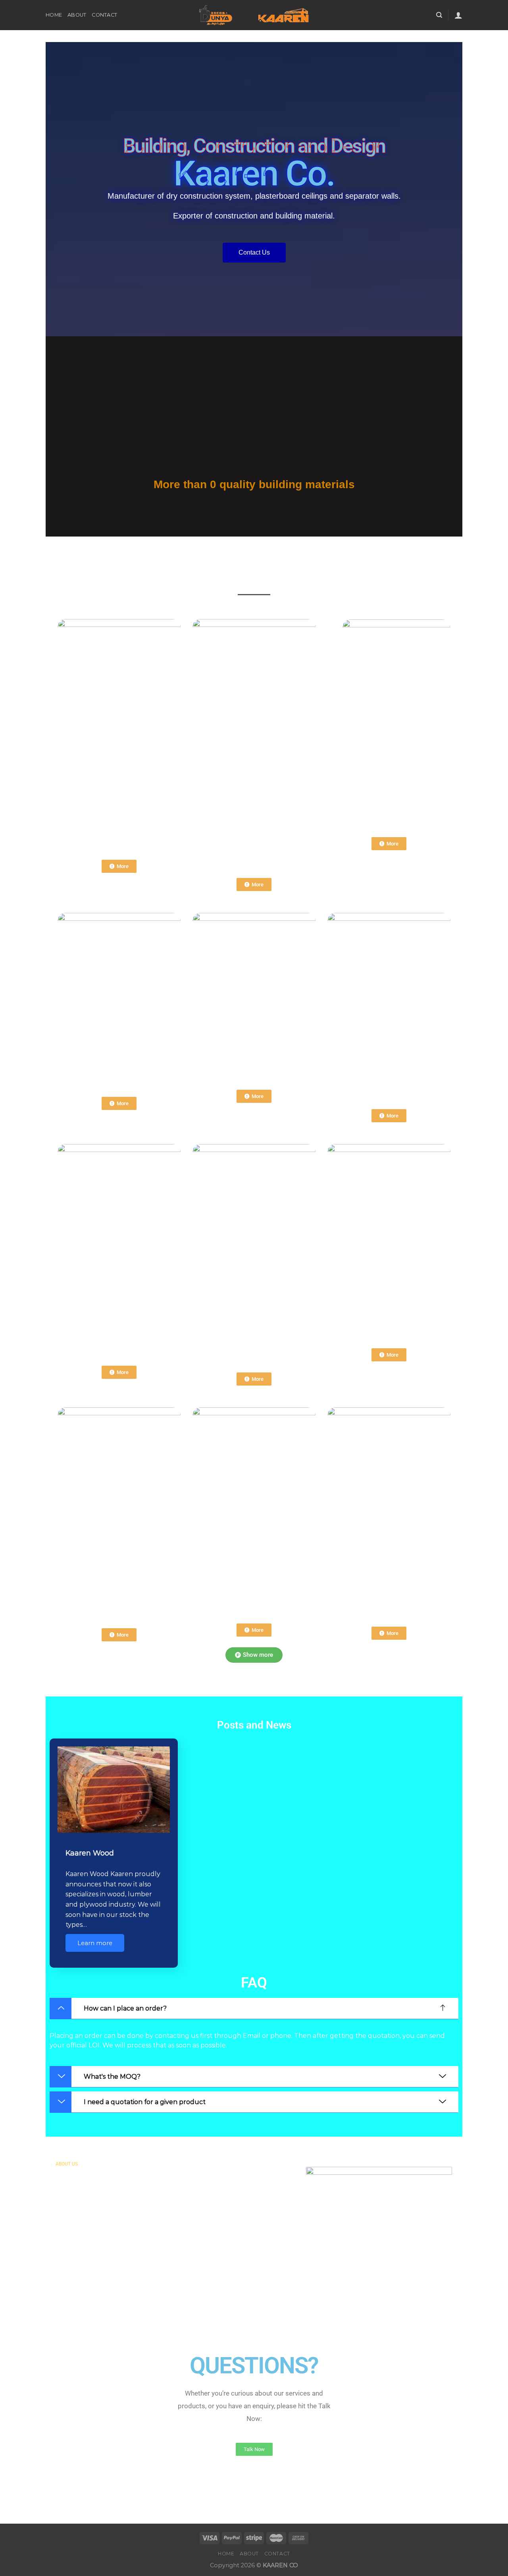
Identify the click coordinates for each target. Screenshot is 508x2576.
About (77, 15)
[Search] (439, 15)
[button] (254, 2009)
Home (54, 15)
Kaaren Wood (90, 1853)
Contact (104, 15)
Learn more (95, 1943)
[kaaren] (254, 15)
